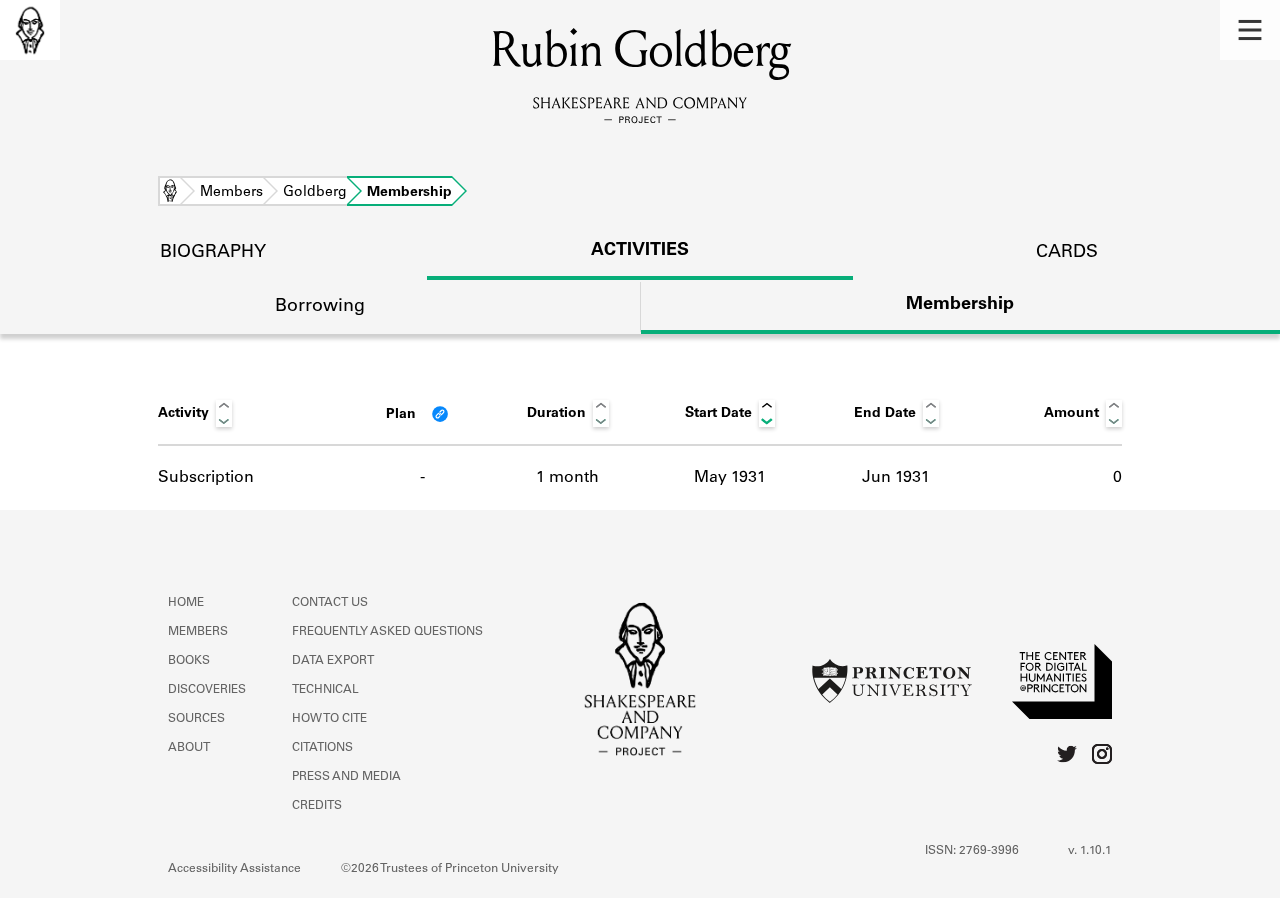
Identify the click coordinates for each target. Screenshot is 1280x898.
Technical (325, 690)
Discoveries (207, 690)
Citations (322, 748)
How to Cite (329, 719)
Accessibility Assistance (234, 869)
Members (231, 193)
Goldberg (315, 193)
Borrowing (320, 307)
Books (189, 661)
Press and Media (346, 777)
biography (213, 253)
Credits (317, 806)
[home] (30, 30)
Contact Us (330, 603)
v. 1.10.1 (1090, 851)
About (189, 748)
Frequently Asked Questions (387, 632)
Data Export (333, 661)
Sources (196, 719)
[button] (1250, 30)
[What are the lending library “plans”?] (440, 414)
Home (170, 193)
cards (1067, 253)
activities (640, 251)
